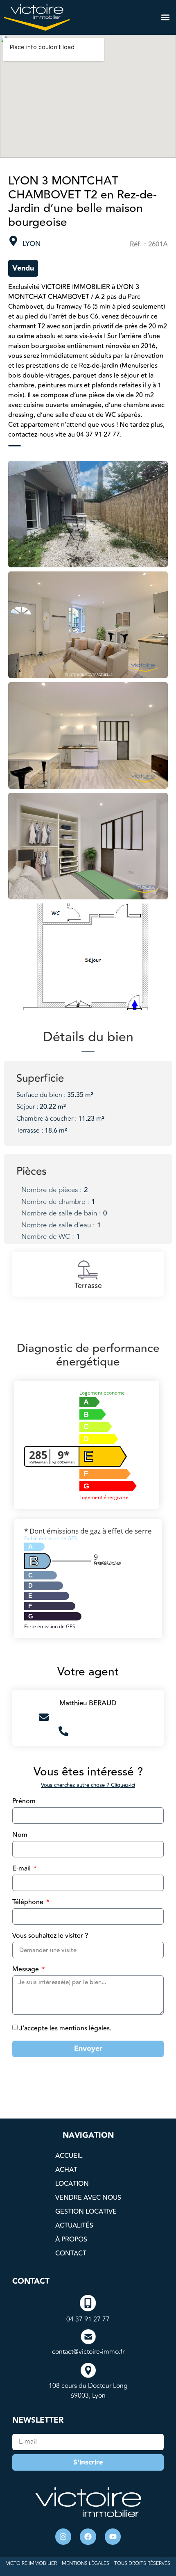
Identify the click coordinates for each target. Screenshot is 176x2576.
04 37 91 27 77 (88, 2319)
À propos (71, 2239)
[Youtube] (113, 2537)
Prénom (24, 1802)
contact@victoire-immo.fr (88, 2352)
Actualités (74, 2226)
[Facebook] (88, 2537)
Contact (71, 2253)
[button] (165, 17)
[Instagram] (63, 2537)
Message (26, 1970)
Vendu (23, 268)
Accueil (69, 2156)
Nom (20, 1836)
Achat (66, 2170)
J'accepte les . (65, 2028)
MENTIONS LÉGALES (86, 2563)
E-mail (22, 1869)
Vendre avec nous (88, 2198)
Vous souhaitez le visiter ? (50, 1937)
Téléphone (29, 1903)
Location (72, 2184)
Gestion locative (86, 2212)
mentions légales (85, 2028)
